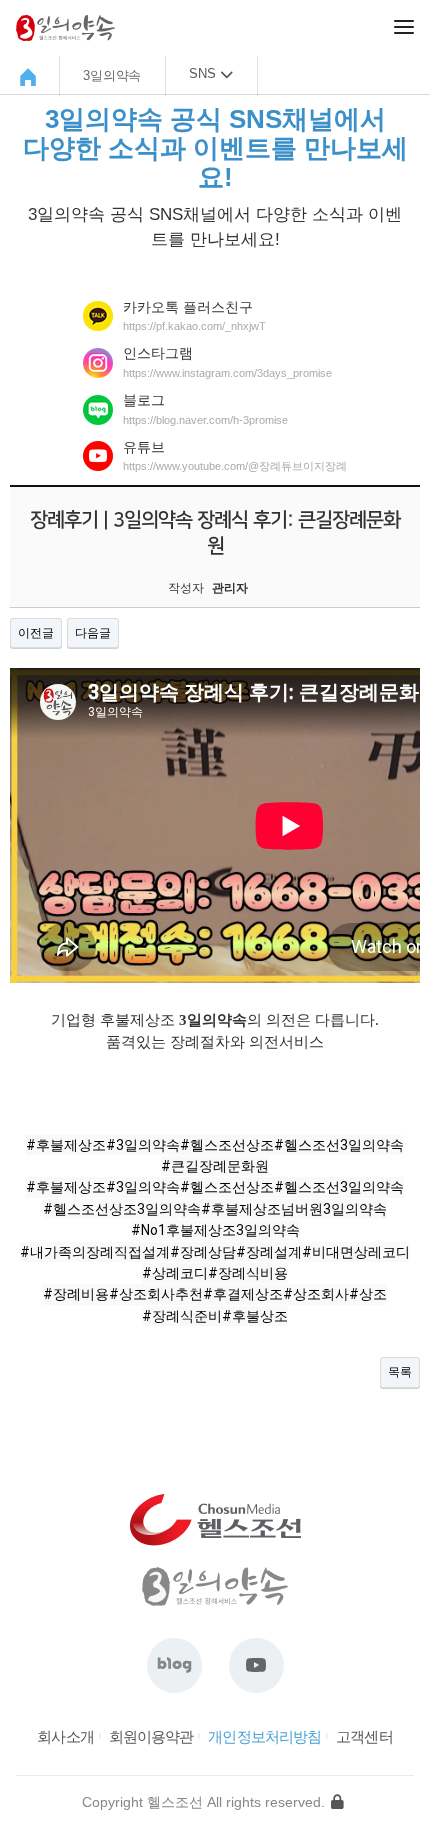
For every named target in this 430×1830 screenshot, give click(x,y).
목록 (400, 1372)
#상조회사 (316, 1294)
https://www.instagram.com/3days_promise (227, 373)
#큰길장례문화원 (215, 1166)
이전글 (36, 633)
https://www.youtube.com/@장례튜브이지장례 (235, 466)
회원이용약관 (151, 1736)
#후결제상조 (243, 1294)
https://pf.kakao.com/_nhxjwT (194, 326)
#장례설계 (269, 1252)
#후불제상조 (66, 1145)
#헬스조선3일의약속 (339, 1145)
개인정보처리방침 (264, 1736)
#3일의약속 (143, 1145)
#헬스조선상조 (227, 1145)
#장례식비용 (248, 1273)
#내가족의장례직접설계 (95, 1252)
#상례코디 (175, 1273)
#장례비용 (76, 1294)
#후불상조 (255, 1316)
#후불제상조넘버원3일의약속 (294, 1209)
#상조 (368, 1294)
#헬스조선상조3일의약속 (122, 1209)
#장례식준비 (182, 1316)
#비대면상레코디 (356, 1252)
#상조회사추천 (156, 1294)
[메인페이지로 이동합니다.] (30, 77)
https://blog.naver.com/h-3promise (205, 420)
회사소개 (65, 1736)
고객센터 (364, 1736)
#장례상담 (203, 1252)
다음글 (93, 633)
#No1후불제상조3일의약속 (215, 1230)
